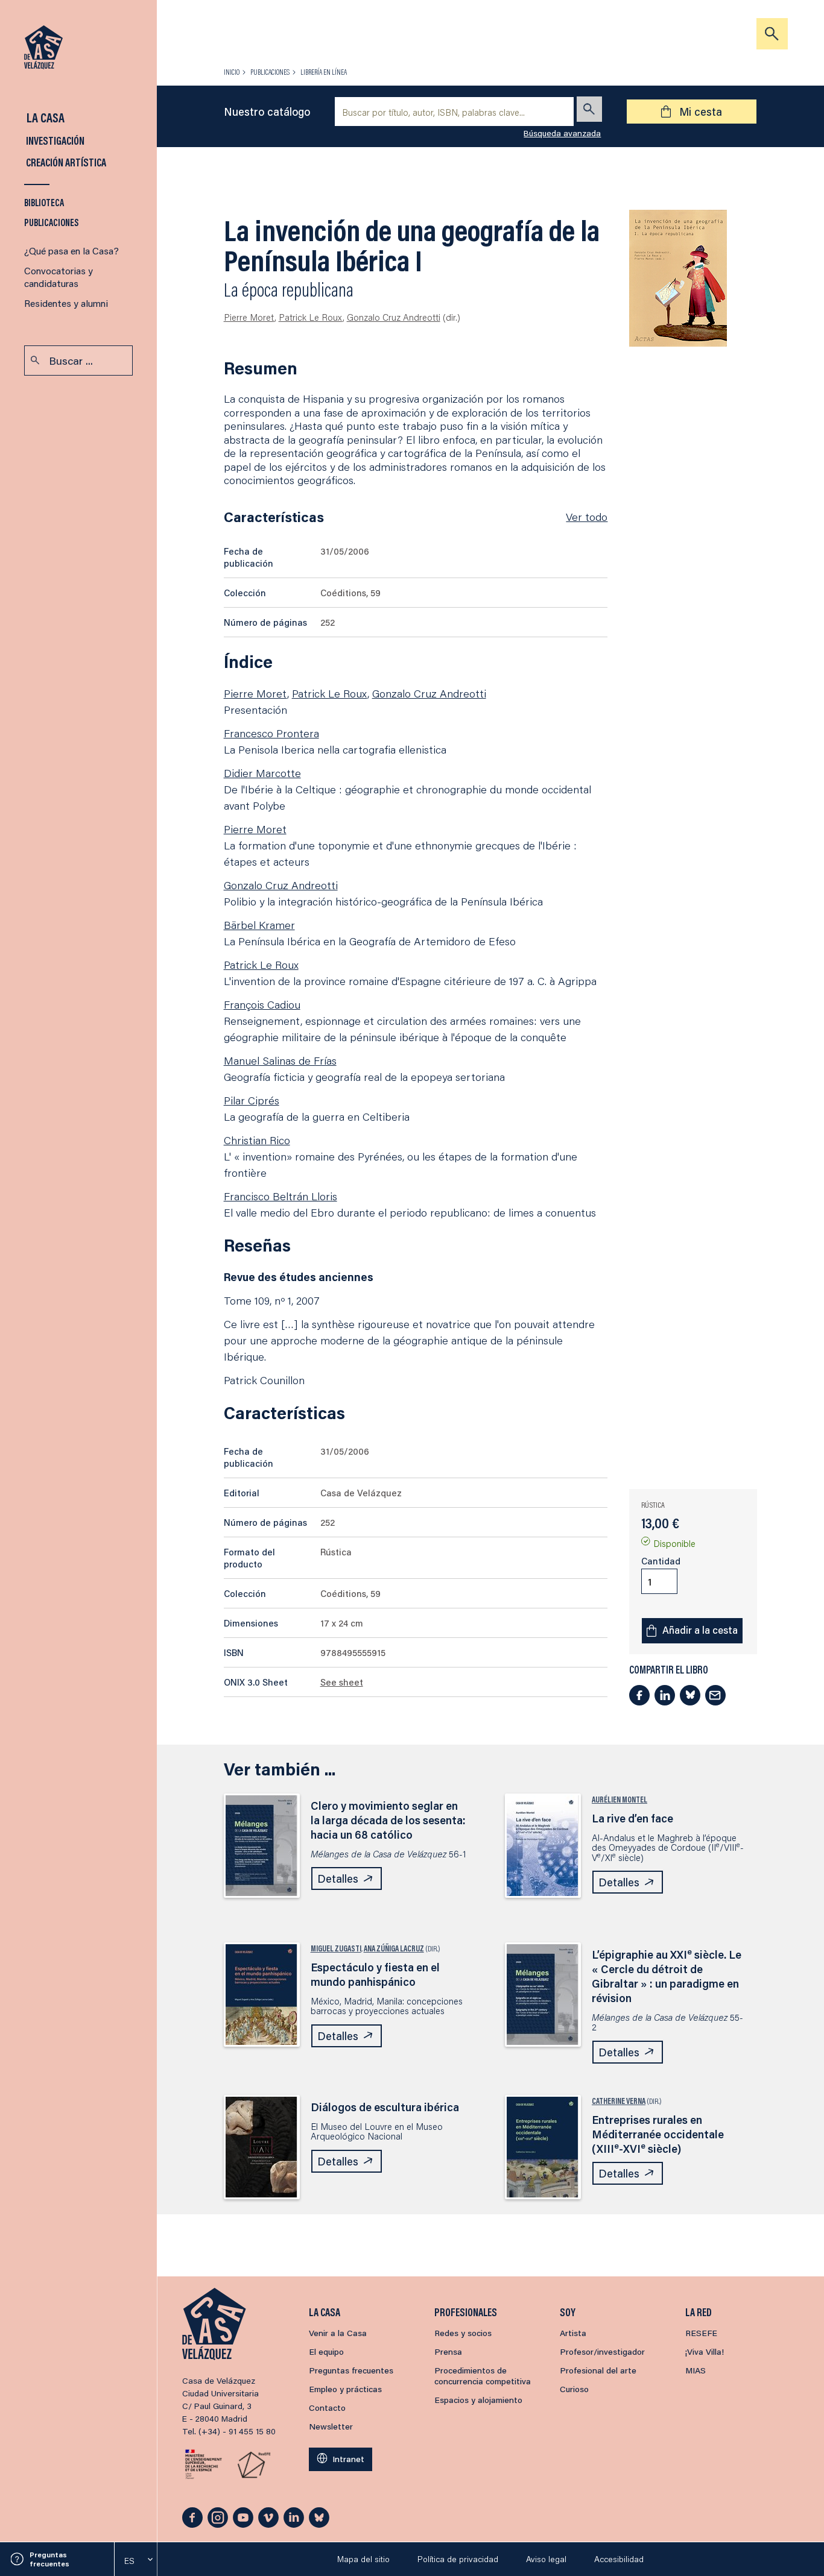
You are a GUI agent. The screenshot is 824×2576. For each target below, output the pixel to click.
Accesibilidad (619, 2559)
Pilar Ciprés (252, 1100)
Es (129, 2561)
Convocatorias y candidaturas (59, 277)
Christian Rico (257, 1140)
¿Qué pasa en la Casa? (71, 250)
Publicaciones (52, 222)
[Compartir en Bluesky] (690, 1695)
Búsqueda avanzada (562, 133)
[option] (136, 2561)
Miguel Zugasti (336, 1948)
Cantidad (661, 1561)
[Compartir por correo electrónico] (715, 1695)
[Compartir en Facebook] (639, 1695)
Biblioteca (44, 202)
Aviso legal (546, 2559)
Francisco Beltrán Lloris (280, 1196)
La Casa (44, 117)
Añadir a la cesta (700, 1630)
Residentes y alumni (66, 303)
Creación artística (65, 162)
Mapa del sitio (363, 2559)
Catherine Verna (619, 2101)
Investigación (54, 140)
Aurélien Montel (620, 1800)
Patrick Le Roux (311, 317)
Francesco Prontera (271, 733)
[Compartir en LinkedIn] (665, 1695)
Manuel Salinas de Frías (280, 1060)
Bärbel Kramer (259, 925)
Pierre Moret (249, 317)
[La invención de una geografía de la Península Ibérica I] (678, 278)
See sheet (342, 1682)
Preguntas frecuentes (49, 2559)
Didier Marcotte (262, 773)
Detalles (338, 1878)
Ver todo (587, 517)
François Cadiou (262, 1004)
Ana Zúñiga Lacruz (394, 1948)
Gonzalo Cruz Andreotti (394, 317)
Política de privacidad (458, 2559)
